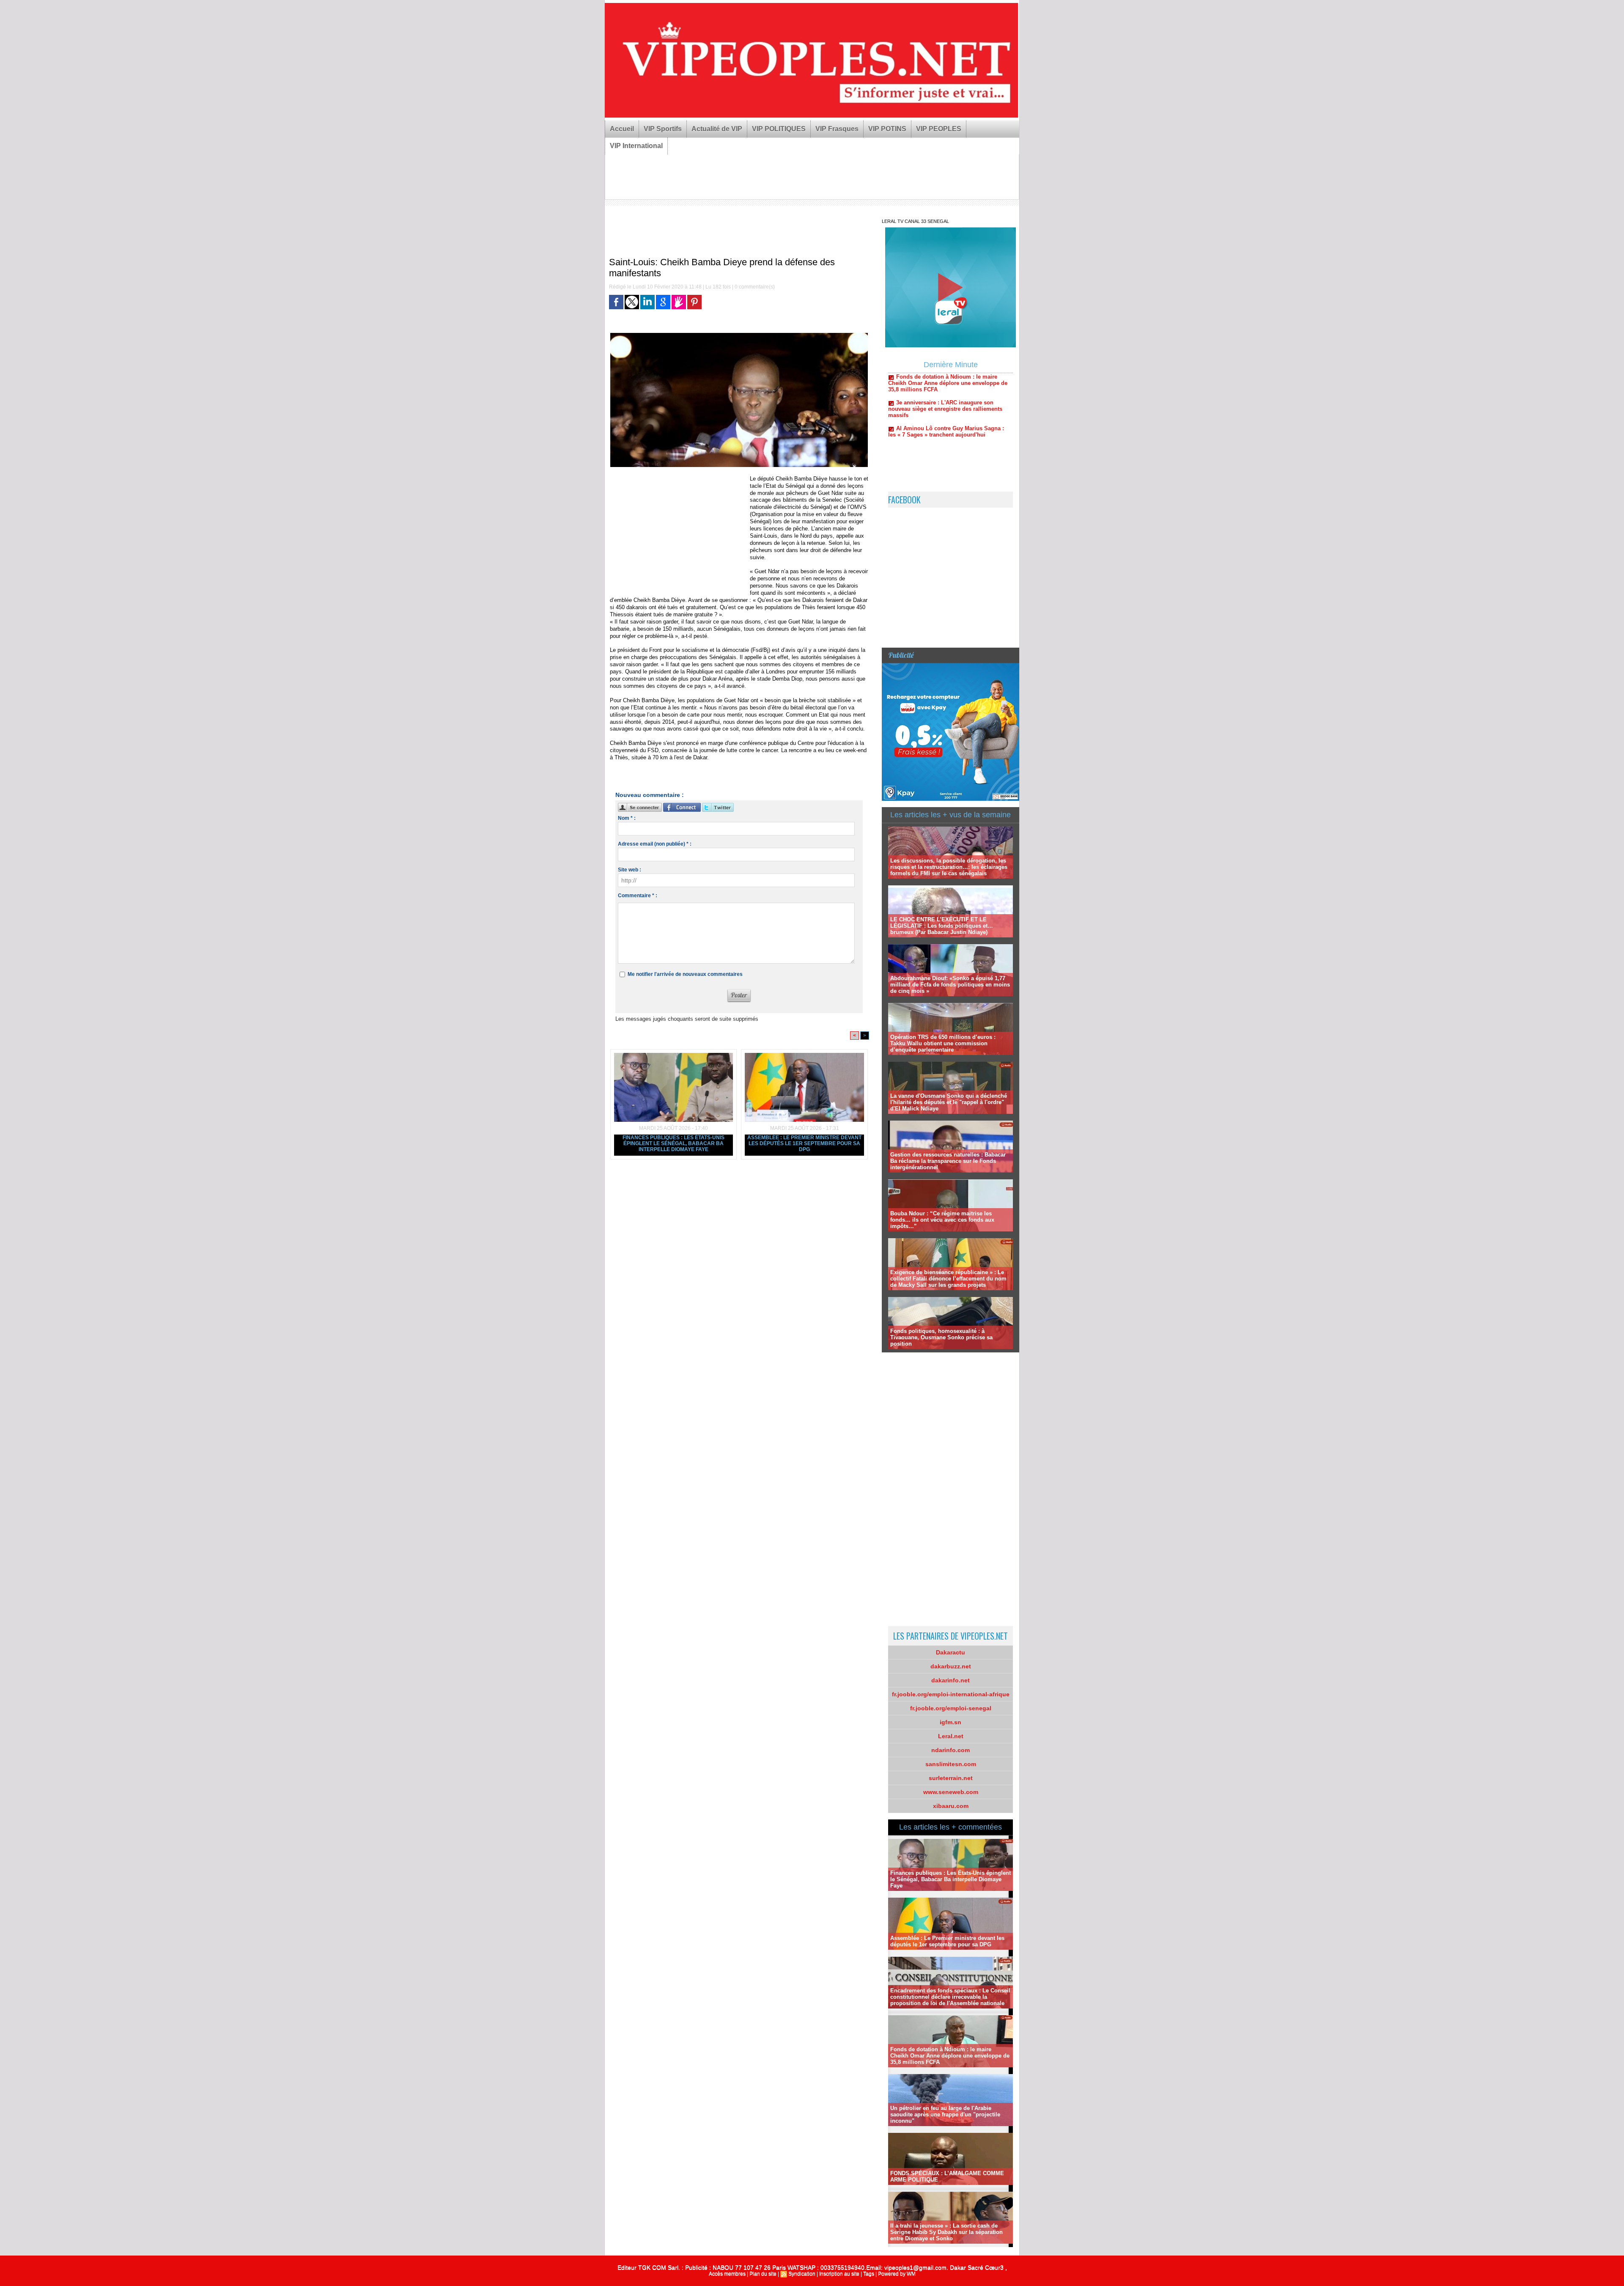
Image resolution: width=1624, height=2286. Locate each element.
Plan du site (763, 2274)
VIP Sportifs (663, 129)
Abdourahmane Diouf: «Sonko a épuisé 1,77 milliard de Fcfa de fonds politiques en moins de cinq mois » (950, 985)
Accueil (622, 129)
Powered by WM (897, 2274)
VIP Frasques (837, 129)
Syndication (802, 2274)
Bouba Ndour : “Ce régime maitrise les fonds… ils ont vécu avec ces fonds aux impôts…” (942, 1220)
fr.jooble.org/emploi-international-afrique (951, 1694)
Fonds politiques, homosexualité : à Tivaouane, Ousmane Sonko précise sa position (941, 1337)
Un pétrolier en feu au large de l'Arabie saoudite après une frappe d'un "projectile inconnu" (945, 2114)
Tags (869, 2274)
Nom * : (627, 818)
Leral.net (951, 1736)
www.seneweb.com (951, 1792)
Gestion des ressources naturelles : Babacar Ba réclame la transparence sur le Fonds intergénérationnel (948, 1161)
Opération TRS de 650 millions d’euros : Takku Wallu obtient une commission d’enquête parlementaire (943, 1043)
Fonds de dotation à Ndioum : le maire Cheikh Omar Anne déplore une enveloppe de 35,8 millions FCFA (950, 2056)
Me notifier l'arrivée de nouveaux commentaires (685, 974)
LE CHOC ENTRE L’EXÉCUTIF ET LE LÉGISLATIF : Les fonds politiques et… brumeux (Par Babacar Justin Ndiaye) (942, 926)
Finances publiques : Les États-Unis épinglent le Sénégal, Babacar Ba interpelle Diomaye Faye (673, 1143)
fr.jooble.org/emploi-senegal (951, 1708)
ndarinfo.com (951, 1750)
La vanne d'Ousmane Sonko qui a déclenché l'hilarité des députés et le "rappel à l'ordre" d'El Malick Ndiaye (949, 1102)
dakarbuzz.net (951, 1666)
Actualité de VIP (717, 129)
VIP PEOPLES (939, 129)
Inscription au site (839, 2274)
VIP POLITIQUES (779, 129)
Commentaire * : (638, 896)
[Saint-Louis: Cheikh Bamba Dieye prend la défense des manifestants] (739, 335)
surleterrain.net (951, 1778)
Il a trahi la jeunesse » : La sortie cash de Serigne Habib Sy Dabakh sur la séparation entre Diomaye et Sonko (946, 2232)
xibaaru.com (951, 1806)
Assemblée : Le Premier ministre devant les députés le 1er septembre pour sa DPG (804, 1143)
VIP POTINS (887, 129)
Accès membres (727, 2274)
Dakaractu (951, 1652)
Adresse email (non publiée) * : (655, 844)
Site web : (630, 870)
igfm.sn (951, 1722)
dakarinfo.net (951, 1680)
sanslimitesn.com (951, 1764)
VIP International (636, 146)
